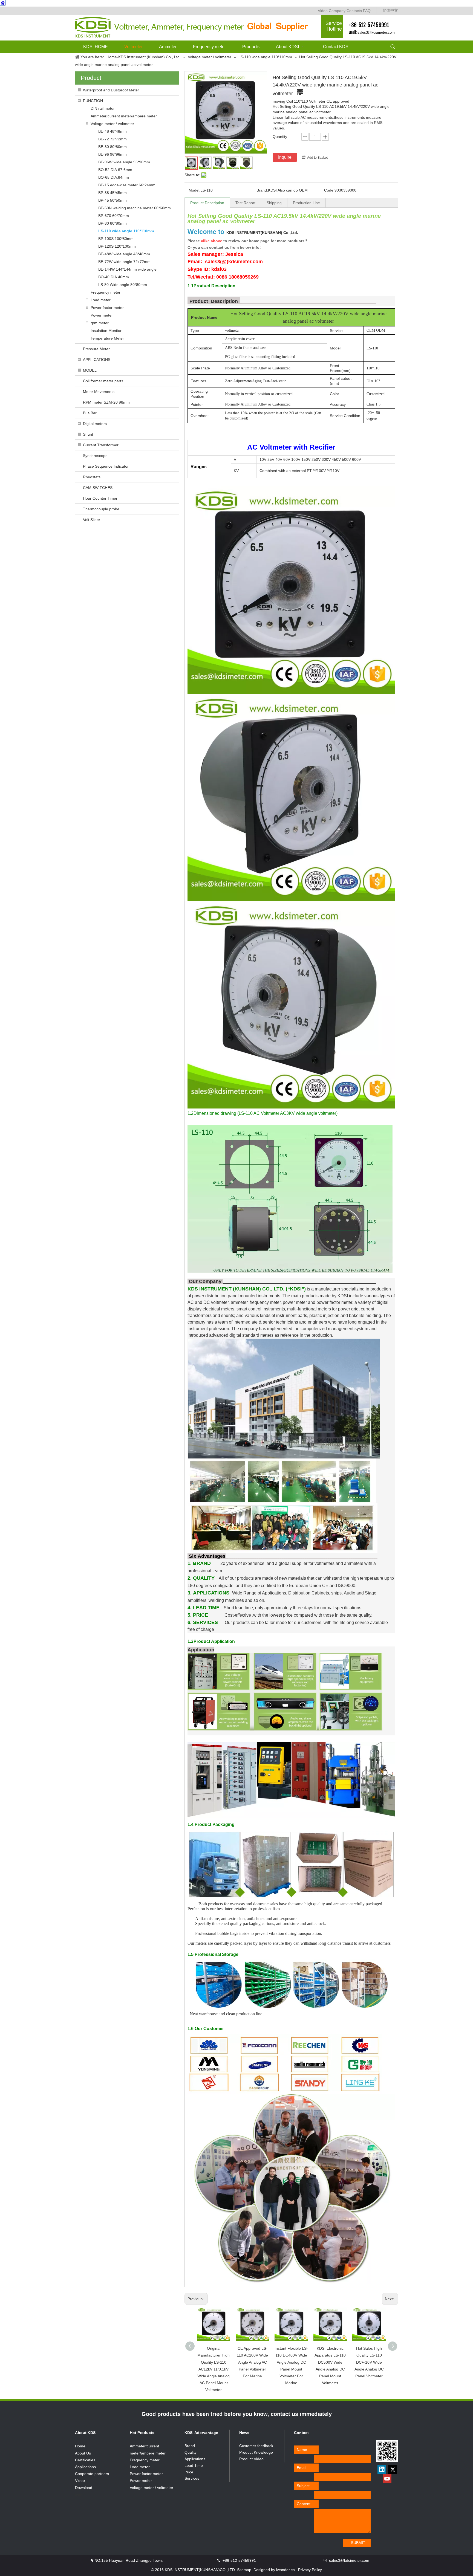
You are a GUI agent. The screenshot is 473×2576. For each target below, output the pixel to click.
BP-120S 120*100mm (117, 246)
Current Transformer (101, 445)
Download (84, 2488)
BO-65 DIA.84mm (114, 177)
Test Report (245, 203)
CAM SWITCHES (98, 488)
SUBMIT (358, 2543)
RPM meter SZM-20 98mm (106, 402)
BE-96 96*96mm (113, 154)
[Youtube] (387, 2479)
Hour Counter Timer (100, 498)
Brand (190, 2446)
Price (189, 2472)
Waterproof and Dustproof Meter (111, 90)
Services (192, 2478)
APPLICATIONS (97, 360)
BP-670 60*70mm (114, 216)
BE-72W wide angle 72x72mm (124, 262)
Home (80, 2446)
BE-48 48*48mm (113, 131)
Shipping (274, 203)
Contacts (354, 11)
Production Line (306, 203)
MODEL (90, 370)
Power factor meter (107, 308)
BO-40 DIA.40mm (114, 277)
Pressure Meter (96, 349)
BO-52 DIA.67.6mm (115, 170)
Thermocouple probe (101, 509)
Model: (194, 190)
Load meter (101, 300)
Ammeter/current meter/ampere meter (124, 116)
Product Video (251, 2459)
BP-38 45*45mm (113, 193)
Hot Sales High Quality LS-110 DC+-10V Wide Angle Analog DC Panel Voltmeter (369, 2362)
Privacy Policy (310, 2570)
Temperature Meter (107, 338)
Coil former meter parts (103, 381)
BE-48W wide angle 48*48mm (124, 254)
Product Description (207, 203)
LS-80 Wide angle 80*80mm (123, 285)
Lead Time (194, 2465)
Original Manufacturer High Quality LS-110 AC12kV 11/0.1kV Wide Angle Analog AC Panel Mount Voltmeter (214, 2369)
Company (337, 11)
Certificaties (85, 2460)
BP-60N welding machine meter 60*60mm (135, 208)
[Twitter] (393, 2469)
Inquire (285, 157)
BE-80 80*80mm (113, 147)
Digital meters (95, 424)
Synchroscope (95, 456)
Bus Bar (90, 413)
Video (323, 11)
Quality (191, 2452)
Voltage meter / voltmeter (112, 124)
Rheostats (92, 477)
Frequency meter (106, 292)
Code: (329, 190)
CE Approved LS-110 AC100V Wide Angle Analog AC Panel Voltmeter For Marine (252, 2362)
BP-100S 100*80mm (116, 239)
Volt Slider (92, 520)
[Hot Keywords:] (393, 47)
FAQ (367, 11)
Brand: (262, 190)
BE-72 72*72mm (113, 139)
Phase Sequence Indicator (106, 466)
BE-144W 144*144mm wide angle (127, 269)
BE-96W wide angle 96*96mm (124, 162)
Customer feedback (256, 2446)
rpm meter (100, 323)
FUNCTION (93, 101)
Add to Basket (317, 158)
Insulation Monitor (106, 331)
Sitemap (244, 2570)
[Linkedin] (382, 2469)
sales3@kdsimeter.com (376, 32)
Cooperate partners (92, 2474)
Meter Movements (99, 392)
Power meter (102, 315)
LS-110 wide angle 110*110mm (126, 231)
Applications (85, 2467)
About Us (83, 2453)
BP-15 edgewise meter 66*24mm (127, 185)
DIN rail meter (103, 108)
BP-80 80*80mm (113, 223)
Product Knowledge (256, 2452)
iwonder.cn (285, 2570)
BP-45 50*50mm (113, 200)
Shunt (88, 434)
